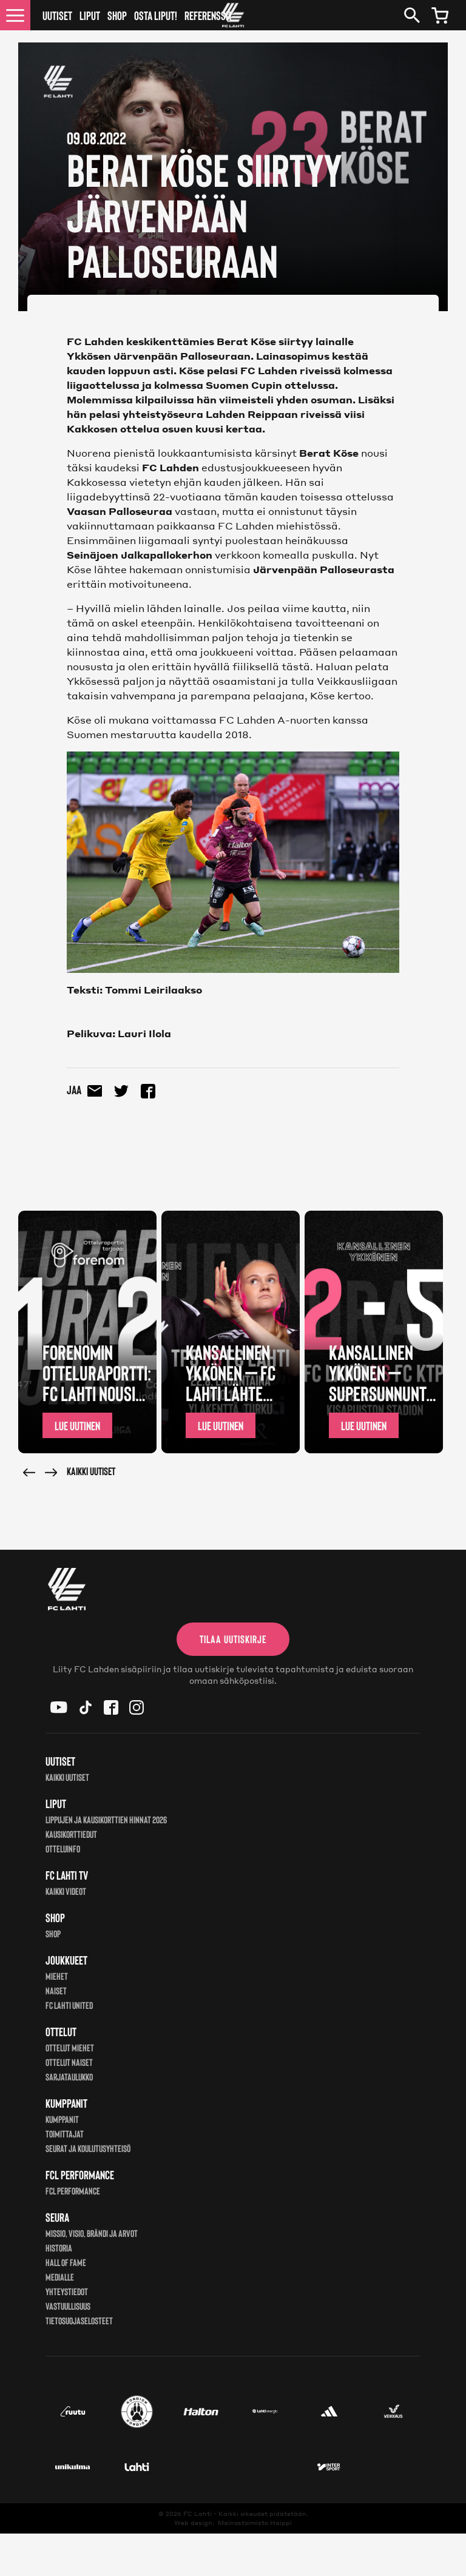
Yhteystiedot (67, 2291)
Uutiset (57, 15)
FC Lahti (198, 2514)
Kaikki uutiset (91, 1471)
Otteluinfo (63, 1848)
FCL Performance (73, 2191)
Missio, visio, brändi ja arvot (92, 2233)
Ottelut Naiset (69, 2062)
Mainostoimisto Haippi (255, 2523)
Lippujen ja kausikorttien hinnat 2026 (106, 1819)
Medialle (60, 2277)
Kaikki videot (66, 1891)
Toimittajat (65, 2134)
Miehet (57, 1976)
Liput (90, 15)
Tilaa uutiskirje (233, 1639)
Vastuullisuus (68, 2306)
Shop (117, 15)
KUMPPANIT (62, 2119)
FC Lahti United (69, 2005)
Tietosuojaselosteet (79, 2320)
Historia (59, 2248)
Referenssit (208, 15)
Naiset (56, 1990)
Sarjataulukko (69, 2077)
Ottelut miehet (70, 2047)
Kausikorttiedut (71, 1834)
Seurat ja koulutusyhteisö (88, 2148)
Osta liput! (156, 15)
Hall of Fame (66, 2262)
